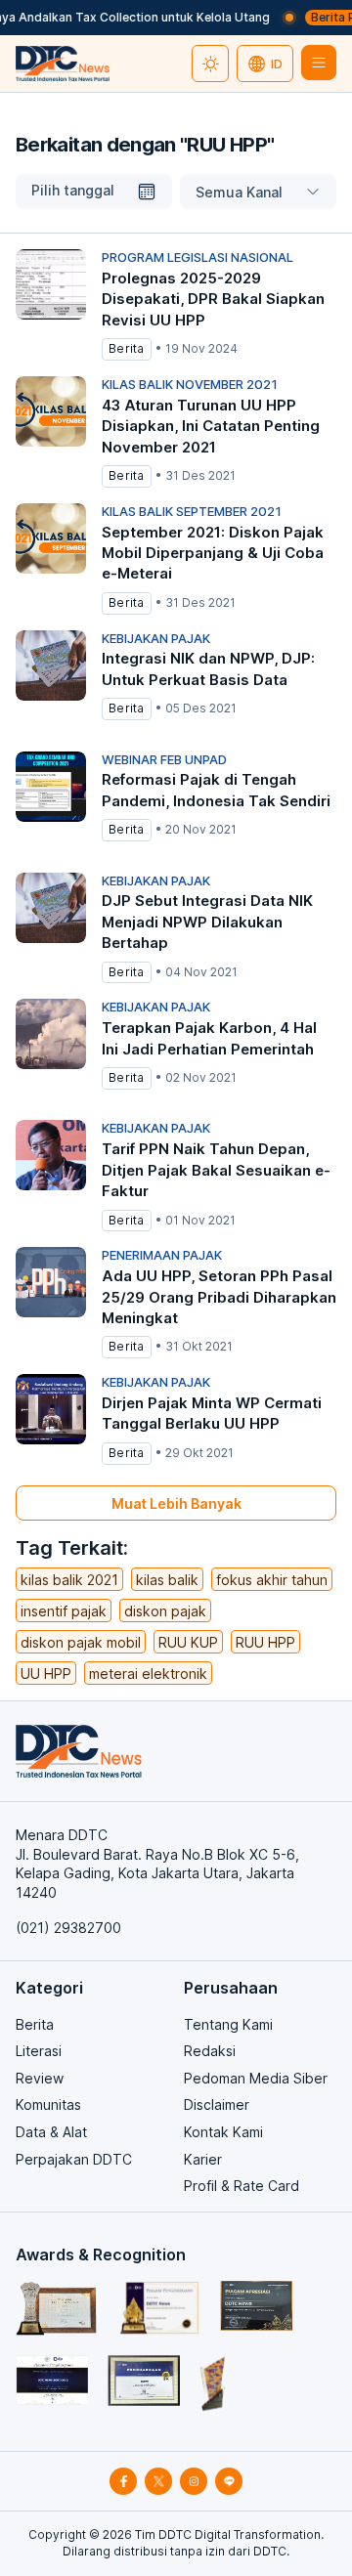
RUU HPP (265, 1642)
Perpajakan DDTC (74, 2159)
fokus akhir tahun (272, 1580)
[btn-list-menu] (319, 63)
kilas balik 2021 (69, 1580)
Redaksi (210, 2051)
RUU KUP (188, 1642)
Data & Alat (51, 2132)
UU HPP (46, 1674)
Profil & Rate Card (242, 2186)
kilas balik (167, 1580)
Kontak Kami (223, 2132)
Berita (35, 2024)
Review (40, 2078)
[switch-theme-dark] (210, 64)
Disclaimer (217, 2104)
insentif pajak (64, 1611)
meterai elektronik (148, 1674)
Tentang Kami (228, 2024)
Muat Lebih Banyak (176, 1503)
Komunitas (48, 2104)
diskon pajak (165, 1611)
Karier (203, 2159)
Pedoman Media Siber (256, 2078)
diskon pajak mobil (81, 1642)
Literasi (39, 2051)
